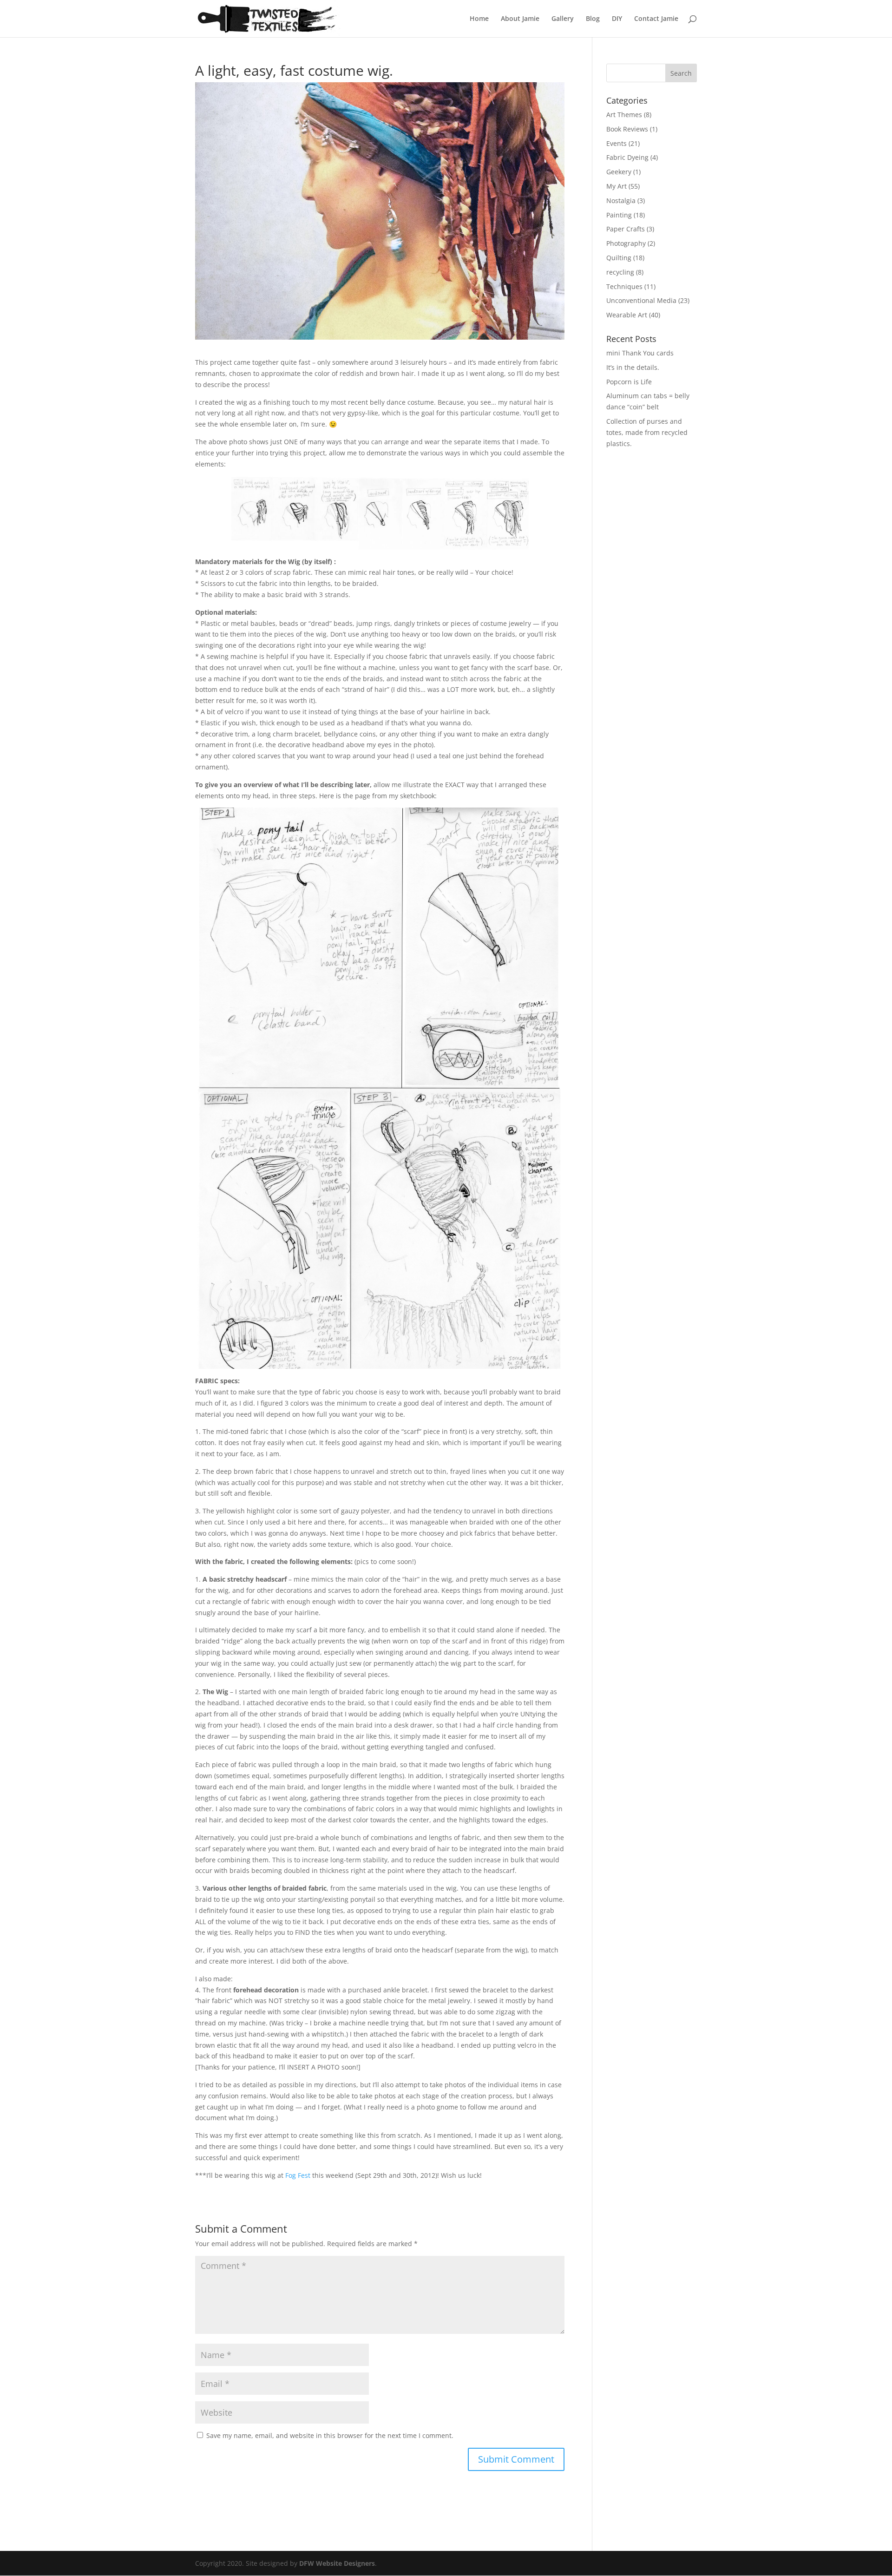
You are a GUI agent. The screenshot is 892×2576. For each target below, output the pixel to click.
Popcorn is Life (629, 382)
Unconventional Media (641, 300)
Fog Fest (298, 2175)
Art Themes (624, 115)
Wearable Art (627, 315)
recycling (620, 272)
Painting (619, 215)
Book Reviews (627, 129)
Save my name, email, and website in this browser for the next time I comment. (330, 2435)
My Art (617, 186)
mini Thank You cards (640, 353)
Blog (593, 19)
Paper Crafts (626, 229)
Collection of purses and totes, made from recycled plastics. (647, 432)
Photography (626, 243)
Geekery (619, 172)
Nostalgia (621, 200)
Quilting (619, 258)
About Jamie (520, 19)
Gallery (563, 19)
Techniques (624, 286)
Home (479, 19)
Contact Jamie (656, 19)
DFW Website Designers (337, 2563)
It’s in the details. (633, 367)
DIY (617, 19)
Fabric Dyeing (627, 157)
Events (617, 143)
